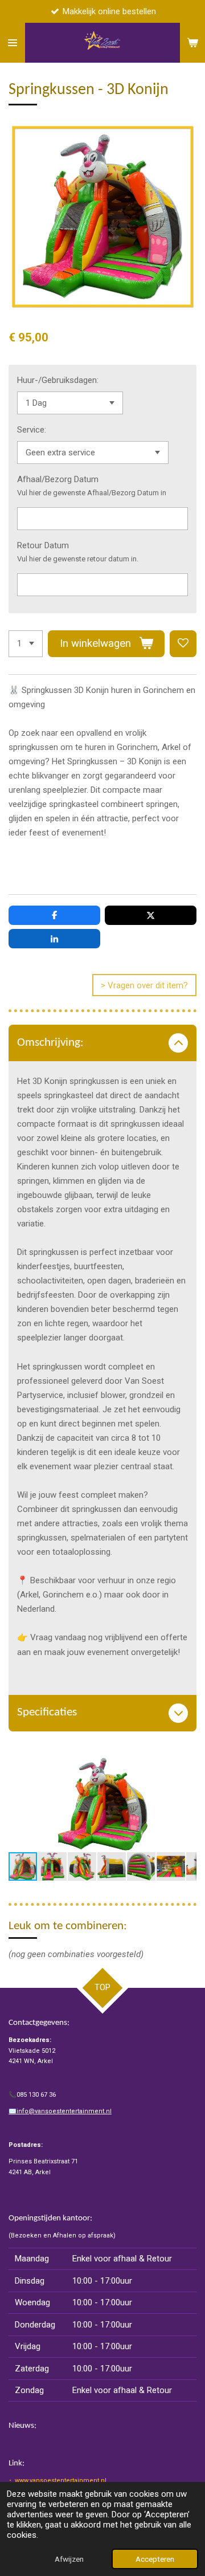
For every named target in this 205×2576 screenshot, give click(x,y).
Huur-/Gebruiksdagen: (58, 380)
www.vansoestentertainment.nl (61, 2481)
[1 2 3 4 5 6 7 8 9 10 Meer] (26, 644)
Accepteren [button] (155, 2559)
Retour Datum (43, 545)
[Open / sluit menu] (13, 43)
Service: (32, 430)
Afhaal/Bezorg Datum (58, 479)
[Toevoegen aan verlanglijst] (183, 644)
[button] (186, 1767)
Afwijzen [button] (69, 2559)
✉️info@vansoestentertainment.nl (60, 2111)
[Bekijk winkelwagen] (192, 43)
